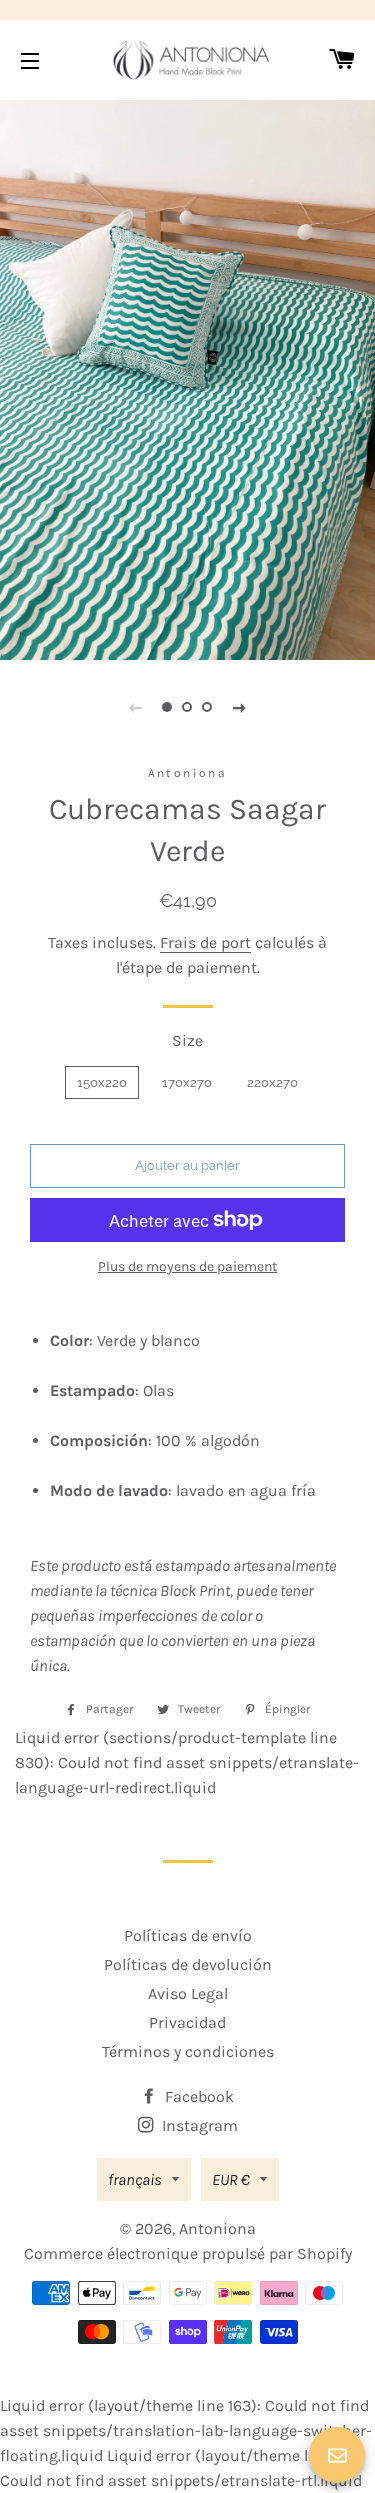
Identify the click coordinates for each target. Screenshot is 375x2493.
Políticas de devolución (188, 1964)
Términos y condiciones (188, 2051)
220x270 (272, 1082)
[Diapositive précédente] (136, 707)
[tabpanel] (187, 377)
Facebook (197, 2096)
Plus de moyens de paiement (187, 1266)
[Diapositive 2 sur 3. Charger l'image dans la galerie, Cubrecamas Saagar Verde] (188, 707)
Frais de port (205, 942)
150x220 (102, 1082)
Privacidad (187, 2022)
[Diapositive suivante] (240, 707)
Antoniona (217, 2228)
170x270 (187, 1082)
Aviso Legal (188, 1993)
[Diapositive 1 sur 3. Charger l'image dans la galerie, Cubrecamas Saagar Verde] (168, 707)
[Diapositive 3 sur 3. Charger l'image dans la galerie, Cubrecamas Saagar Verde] (208, 707)
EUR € (231, 2179)
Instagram (198, 2125)
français (135, 2179)
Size (187, 1040)
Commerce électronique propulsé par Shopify (188, 2253)
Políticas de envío (188, 1935)
